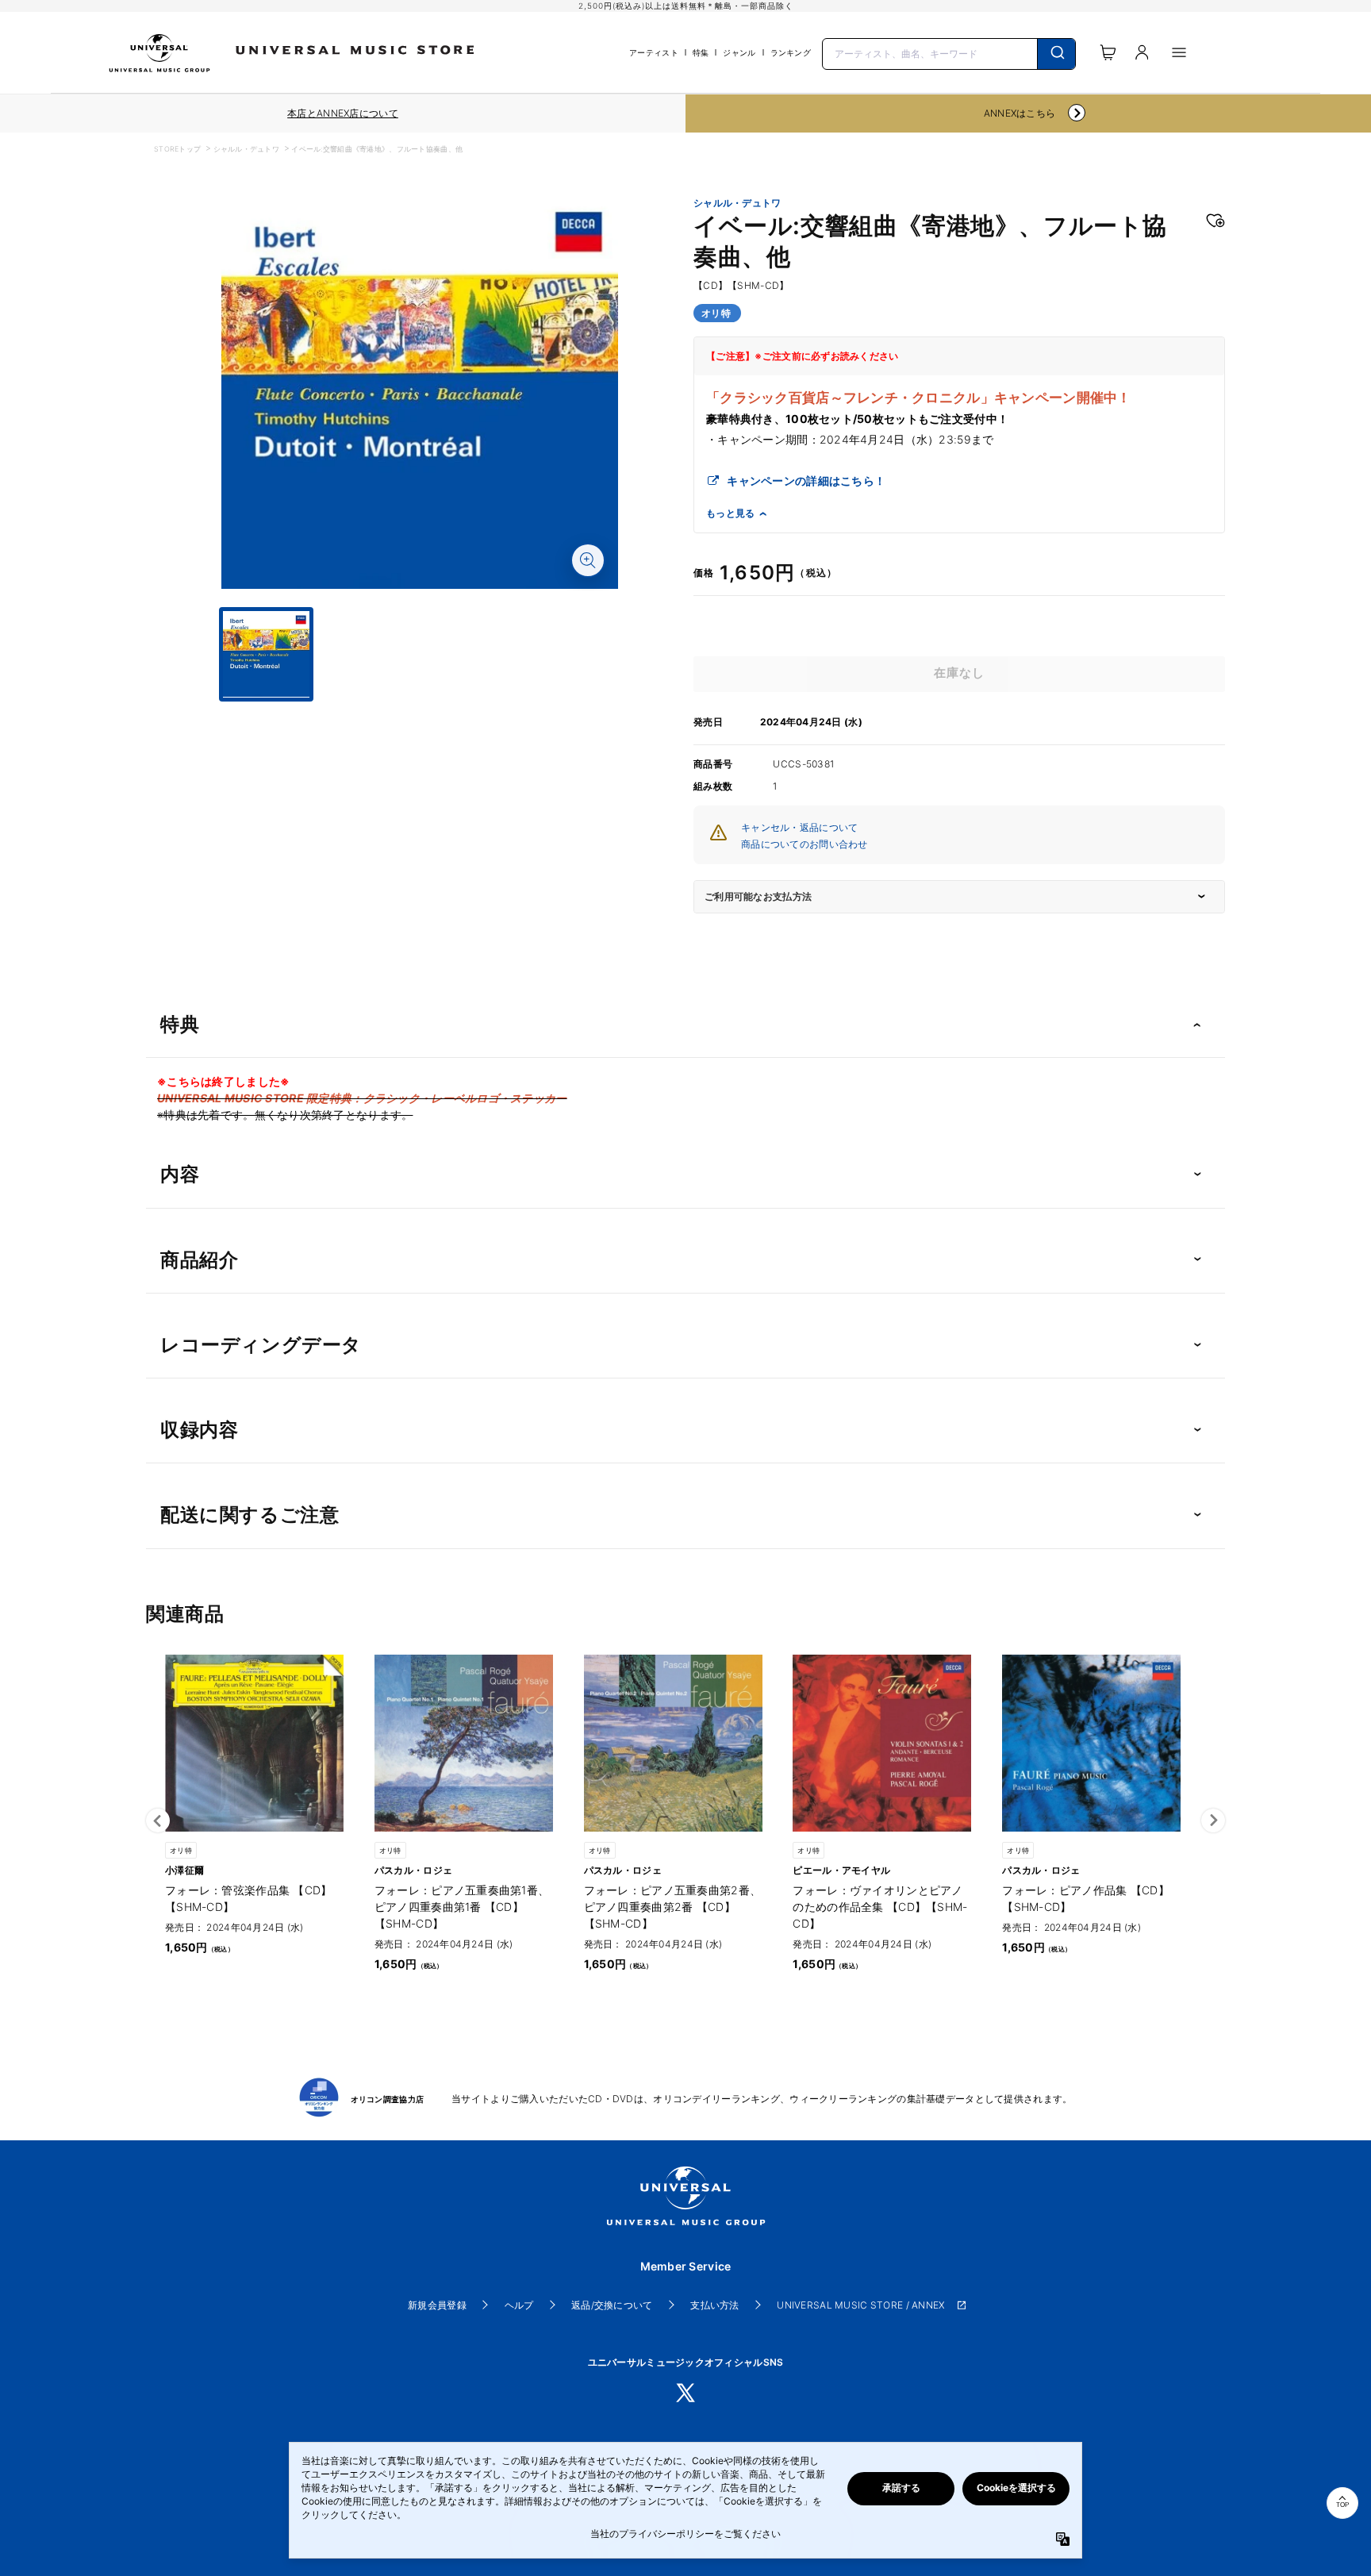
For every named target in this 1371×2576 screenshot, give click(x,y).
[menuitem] (420, 716)
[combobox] (949, 52)
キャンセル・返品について (799, 827)
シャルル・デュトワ (247, 149)
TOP (1342, 2505)
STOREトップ (177, 149)
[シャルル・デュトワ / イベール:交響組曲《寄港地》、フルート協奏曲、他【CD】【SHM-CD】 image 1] (420, 392)
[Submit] (1056, 54)
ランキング (791, 52)
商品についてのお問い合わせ (805, 844)
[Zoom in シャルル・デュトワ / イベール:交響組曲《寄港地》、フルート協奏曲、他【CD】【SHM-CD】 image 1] (588, 560)
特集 (701, 52)
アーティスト (654, 52)
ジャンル (739, 52)
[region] (343, 113)
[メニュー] (1179, 52)
